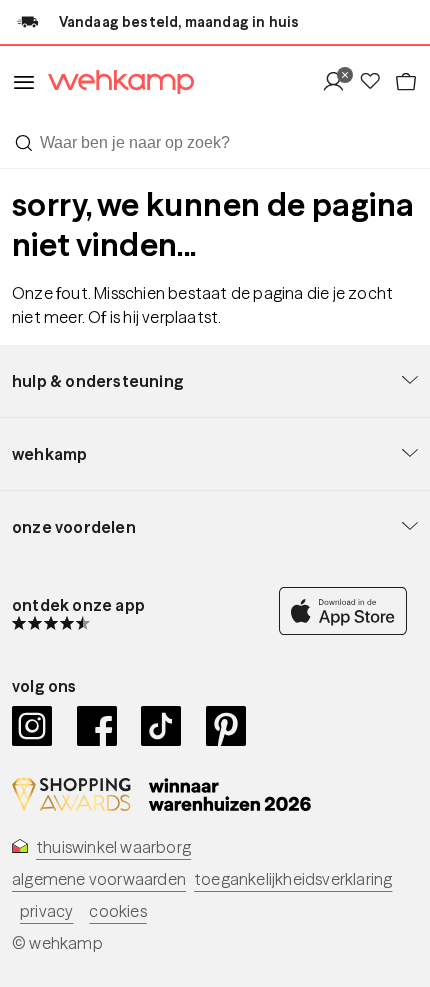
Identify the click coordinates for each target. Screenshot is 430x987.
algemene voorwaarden (99, 879)
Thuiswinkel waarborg (113, 847)
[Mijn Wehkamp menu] (339, 82)
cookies (117, 911)
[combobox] (215, 143)
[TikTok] (161, 726)
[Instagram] (32, 726)
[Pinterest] (226, 726)
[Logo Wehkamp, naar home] (115, 82)
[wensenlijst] (376, 82)
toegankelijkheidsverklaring (293, 879)
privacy (46, 911)
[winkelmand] (406, 82)
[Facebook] (97, 726)
